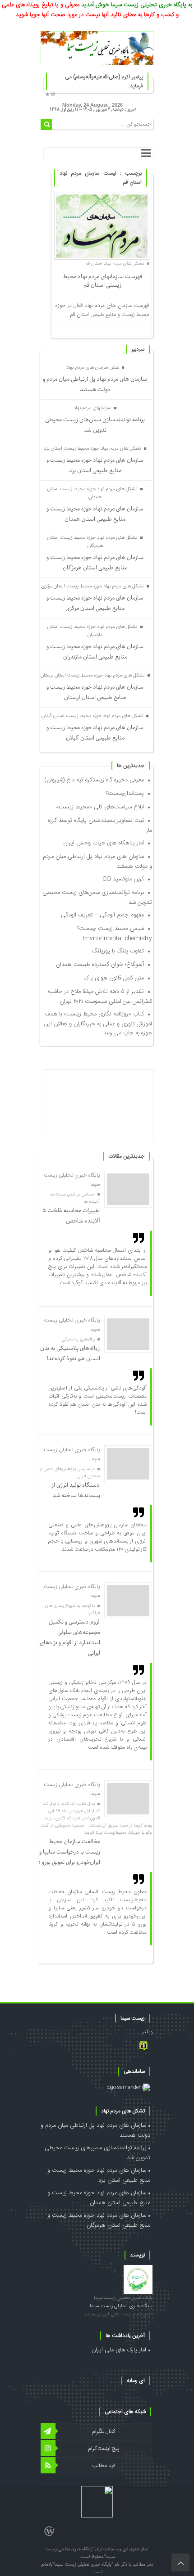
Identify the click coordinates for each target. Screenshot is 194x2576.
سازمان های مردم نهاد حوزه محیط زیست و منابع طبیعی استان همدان (95, 514)
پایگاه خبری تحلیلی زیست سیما (123, 2298)
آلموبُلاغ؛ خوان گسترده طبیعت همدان (100, 965)
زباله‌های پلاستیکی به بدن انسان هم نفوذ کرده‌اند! (70, 1353)
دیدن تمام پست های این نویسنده (119, 2314)
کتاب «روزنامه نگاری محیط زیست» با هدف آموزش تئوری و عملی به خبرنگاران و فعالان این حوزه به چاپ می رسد (98, 1024)
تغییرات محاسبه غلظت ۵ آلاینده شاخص (71, 1216)
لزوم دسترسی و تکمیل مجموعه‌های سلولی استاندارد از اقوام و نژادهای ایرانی (70, 1638)
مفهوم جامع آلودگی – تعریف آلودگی (102, 915)
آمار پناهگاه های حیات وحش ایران (104, 843)
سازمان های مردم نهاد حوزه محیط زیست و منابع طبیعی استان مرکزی (95, 603)
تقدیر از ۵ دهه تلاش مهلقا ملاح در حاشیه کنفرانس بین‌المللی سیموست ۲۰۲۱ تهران (100, 997)
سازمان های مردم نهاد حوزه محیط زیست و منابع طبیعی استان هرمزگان (95, 563)
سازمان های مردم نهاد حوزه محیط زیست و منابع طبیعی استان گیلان (95, 733)
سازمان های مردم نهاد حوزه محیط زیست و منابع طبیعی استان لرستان (95, 692)
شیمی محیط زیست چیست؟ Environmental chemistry (114, 934)
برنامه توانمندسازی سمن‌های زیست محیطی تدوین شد (95, 425)
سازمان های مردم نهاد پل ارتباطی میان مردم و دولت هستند (95, 384)
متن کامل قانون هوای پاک (114, 978)
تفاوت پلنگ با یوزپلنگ (118, 951)
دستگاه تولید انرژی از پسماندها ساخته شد (76, 1490)
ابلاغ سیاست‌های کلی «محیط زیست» (100, 807)
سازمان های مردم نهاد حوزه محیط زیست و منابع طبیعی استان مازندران (95, 652)
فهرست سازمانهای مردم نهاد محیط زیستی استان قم (102, 281)
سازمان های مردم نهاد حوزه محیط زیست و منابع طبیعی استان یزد (95, 465)
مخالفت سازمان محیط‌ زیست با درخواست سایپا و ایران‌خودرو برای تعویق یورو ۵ (69, 1852)
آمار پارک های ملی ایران (119, 2350)
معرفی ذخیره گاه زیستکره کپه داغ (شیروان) (94, 780)
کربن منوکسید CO (123, 879)
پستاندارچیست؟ (125, 794)
